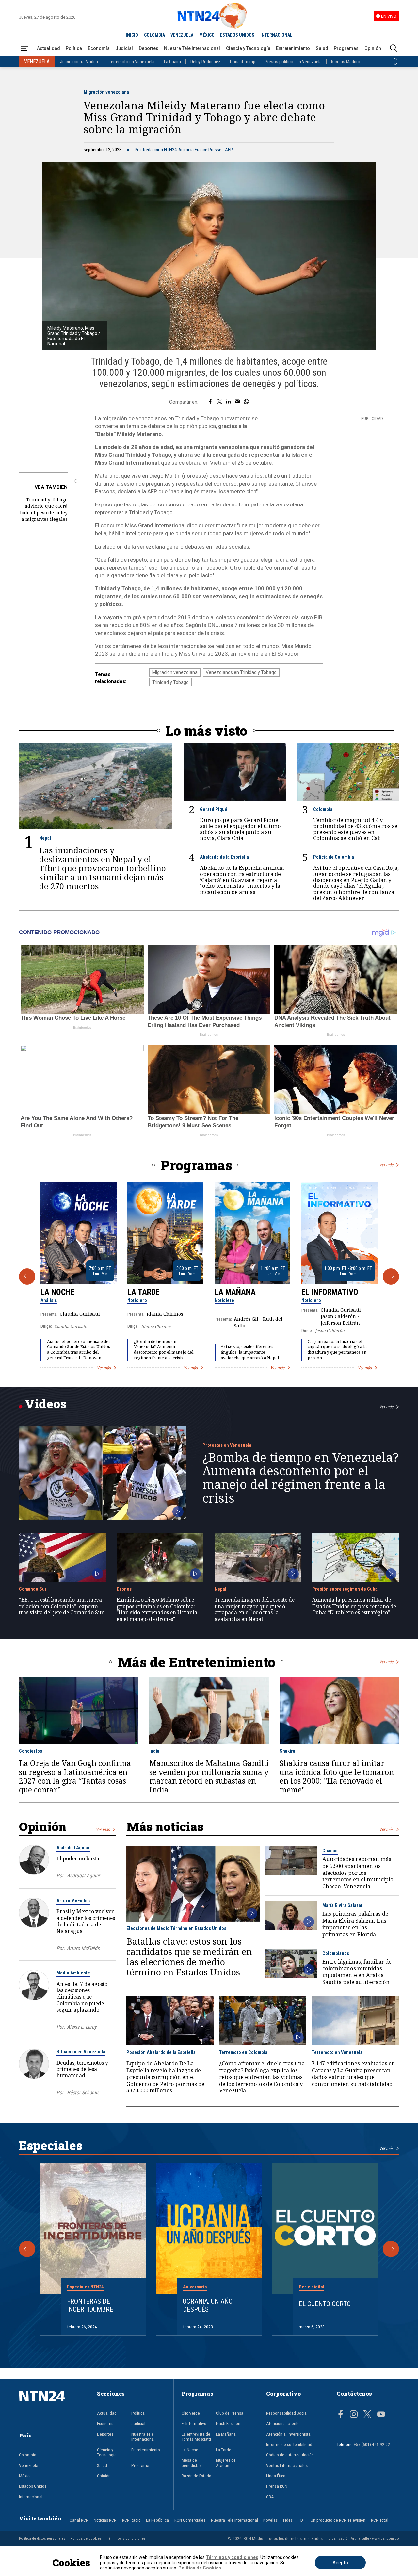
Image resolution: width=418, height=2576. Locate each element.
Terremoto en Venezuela (132, 62)
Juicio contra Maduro (80, 62)
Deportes (149, 48)
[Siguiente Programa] (391, 1277)
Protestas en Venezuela (227, 1445)
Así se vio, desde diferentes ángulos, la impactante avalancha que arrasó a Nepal (250, 1352)
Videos (46, 1404)
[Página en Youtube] (381, 2415)
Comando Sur (33, 1589)
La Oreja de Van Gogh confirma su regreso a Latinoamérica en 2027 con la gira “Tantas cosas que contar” (75, 1776)
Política (74, 48)
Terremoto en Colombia (243, 2052)
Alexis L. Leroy (82, 2027)
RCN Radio (131, 2520)
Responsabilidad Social (287, 2413)
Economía (99, 48)
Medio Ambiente (73, 1973)
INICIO (132, 35)
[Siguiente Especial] (391, 2249)
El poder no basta (78, 1858)
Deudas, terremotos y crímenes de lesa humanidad (82, 2069)
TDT (302, 2520)
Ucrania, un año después (208, 2305)
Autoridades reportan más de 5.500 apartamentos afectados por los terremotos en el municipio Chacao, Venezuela (358, 1873)
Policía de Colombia (334, 857)
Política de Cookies (200, 2568)
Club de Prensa (230, 2413)
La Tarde (144, 1292)
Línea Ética (276, 2476)
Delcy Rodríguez (205, 62)
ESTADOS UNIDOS (237, 35)
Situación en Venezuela (81, 2052)
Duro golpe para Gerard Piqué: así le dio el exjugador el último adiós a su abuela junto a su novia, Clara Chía (240, 829)
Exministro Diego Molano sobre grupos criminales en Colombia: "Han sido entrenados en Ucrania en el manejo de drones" (157, 1610)
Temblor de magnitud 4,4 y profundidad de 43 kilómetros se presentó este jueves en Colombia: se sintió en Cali (355, 829)
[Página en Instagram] (354, 2415)
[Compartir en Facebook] (210, 402)
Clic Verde (191, 2413)
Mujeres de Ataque (226, 2463)
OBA (270, 2497)
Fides (288, 2520)
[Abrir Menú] (24, 49)
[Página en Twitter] (367, 2415)
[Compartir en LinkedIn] (228, 402)
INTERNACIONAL (276, 35)
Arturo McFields (73, 1901)
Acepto (340, 2563)
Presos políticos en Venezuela (293, 62)
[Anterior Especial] (27, 2249)
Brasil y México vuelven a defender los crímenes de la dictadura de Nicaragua (86, 1921)
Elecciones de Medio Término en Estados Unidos (176, 1928)
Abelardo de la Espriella (224, 857)
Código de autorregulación (290, 2455)
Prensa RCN (277, 2486)
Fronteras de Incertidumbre (90, 2305)
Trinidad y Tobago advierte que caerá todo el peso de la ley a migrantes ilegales (44, 509)
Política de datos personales (42, 2538)
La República (157, 2520)
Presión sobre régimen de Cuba (345, 1589)
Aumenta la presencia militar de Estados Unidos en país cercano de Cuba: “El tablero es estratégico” (354, 1606)
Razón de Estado (196, 2476)
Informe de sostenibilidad (289, 2444)
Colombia (323, 809)
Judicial (124, 48)
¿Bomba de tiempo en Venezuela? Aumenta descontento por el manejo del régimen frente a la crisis (164, 1350)
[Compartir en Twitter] (219, 402)
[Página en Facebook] (341, 2415)
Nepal (45, 838)
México (25, 2476)
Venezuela (29, 2465)
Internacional (31, 2497)
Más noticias (165, 1826)
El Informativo (330, 1292)
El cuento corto (325, 2304)
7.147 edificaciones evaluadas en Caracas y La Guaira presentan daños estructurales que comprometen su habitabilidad (354, 2074)
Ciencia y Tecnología (248, 48)
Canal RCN (79, 2520)
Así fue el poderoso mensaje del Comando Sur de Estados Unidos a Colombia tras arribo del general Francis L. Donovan (79, 1350)
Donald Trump (243, 62)
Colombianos (336, 1953)
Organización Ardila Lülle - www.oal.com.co (364, 2538)
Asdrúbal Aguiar (73, 1848)
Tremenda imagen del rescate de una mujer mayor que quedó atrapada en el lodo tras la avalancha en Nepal (255, 1610)
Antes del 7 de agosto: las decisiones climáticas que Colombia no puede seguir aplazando (83, 1997)
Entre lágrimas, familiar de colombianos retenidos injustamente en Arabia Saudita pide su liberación (357, 1972)
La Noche (57, 1292)
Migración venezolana (106, 92)
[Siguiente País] (395, 64)
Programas (346, 48)
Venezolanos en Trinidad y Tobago (241, 672)
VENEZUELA (182, 35)
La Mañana (235, 1292)
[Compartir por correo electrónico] (237, 402)
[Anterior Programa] (27, 1277)
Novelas (270, 2520)
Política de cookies (86, 2538)
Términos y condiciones (126, 2538)
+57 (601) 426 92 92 (372, 2444)
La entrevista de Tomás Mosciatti (196, 2436)
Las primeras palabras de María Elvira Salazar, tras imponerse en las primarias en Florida (355, 1924)
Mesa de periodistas (192, 2463)
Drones (124, 1589)
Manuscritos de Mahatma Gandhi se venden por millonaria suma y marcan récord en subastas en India (209, 1776)
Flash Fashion (228, 2423)
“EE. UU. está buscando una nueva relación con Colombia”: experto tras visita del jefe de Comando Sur (61, 1606)
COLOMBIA (154, 35)
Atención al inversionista (288, 2434)
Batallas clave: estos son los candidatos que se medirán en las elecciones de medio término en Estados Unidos (189, 1957)
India (154, 1751)
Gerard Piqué (214, 809)
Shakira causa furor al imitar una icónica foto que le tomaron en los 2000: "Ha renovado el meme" (337, 1776)
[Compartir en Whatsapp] (246, 402)
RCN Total (380, 2520)
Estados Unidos (33, 2486)
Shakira (287, 1751)
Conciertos (31, 1751)
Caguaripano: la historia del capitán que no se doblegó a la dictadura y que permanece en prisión (337, 1350)
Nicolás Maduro (346, 62)
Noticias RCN (105, 2520)
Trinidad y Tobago (170, 682)
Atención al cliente (283, 2423)
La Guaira (172, 62)
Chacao (330, 1851)
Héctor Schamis (83, 2093)
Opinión (373, 48)
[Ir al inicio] (50, 2406)
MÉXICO (207, 35)
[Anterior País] (395, 59)
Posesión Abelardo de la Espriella (161, 2052)
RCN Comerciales (190, 2520)
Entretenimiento (293, 48)
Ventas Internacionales (287, 2465)
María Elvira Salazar (343, 1905)
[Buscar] (394, 49)
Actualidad (48, 48)
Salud (322, 48)
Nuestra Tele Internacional (192, 48)
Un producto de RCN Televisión (338, 2520)
